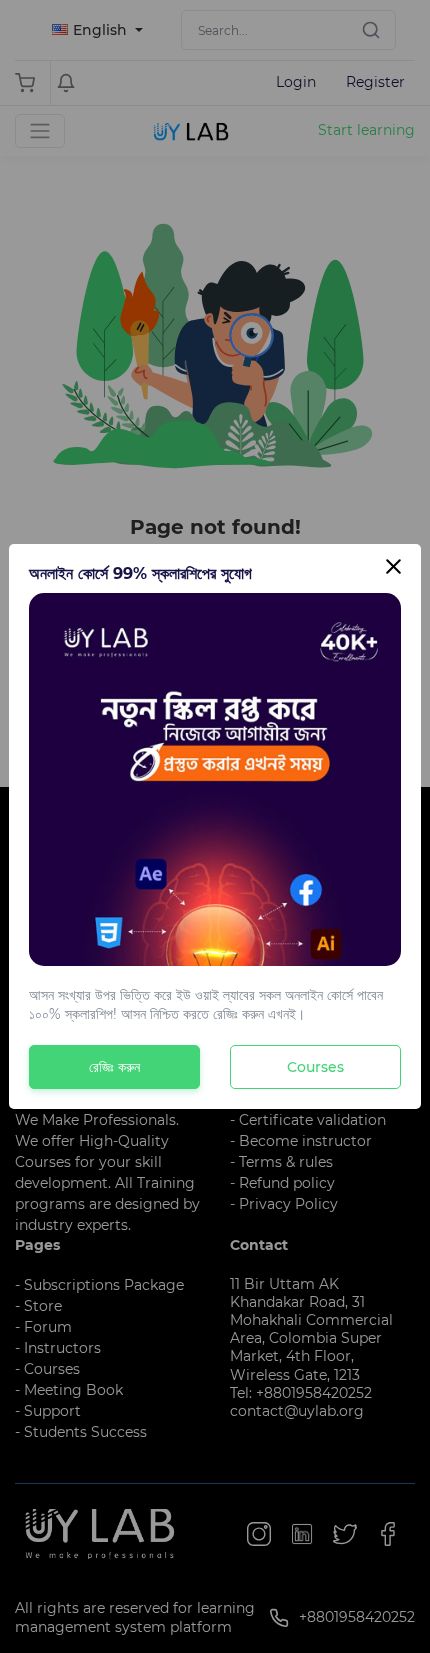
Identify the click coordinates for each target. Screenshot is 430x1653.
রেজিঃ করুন (114, 1067)
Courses (315, 1067)
